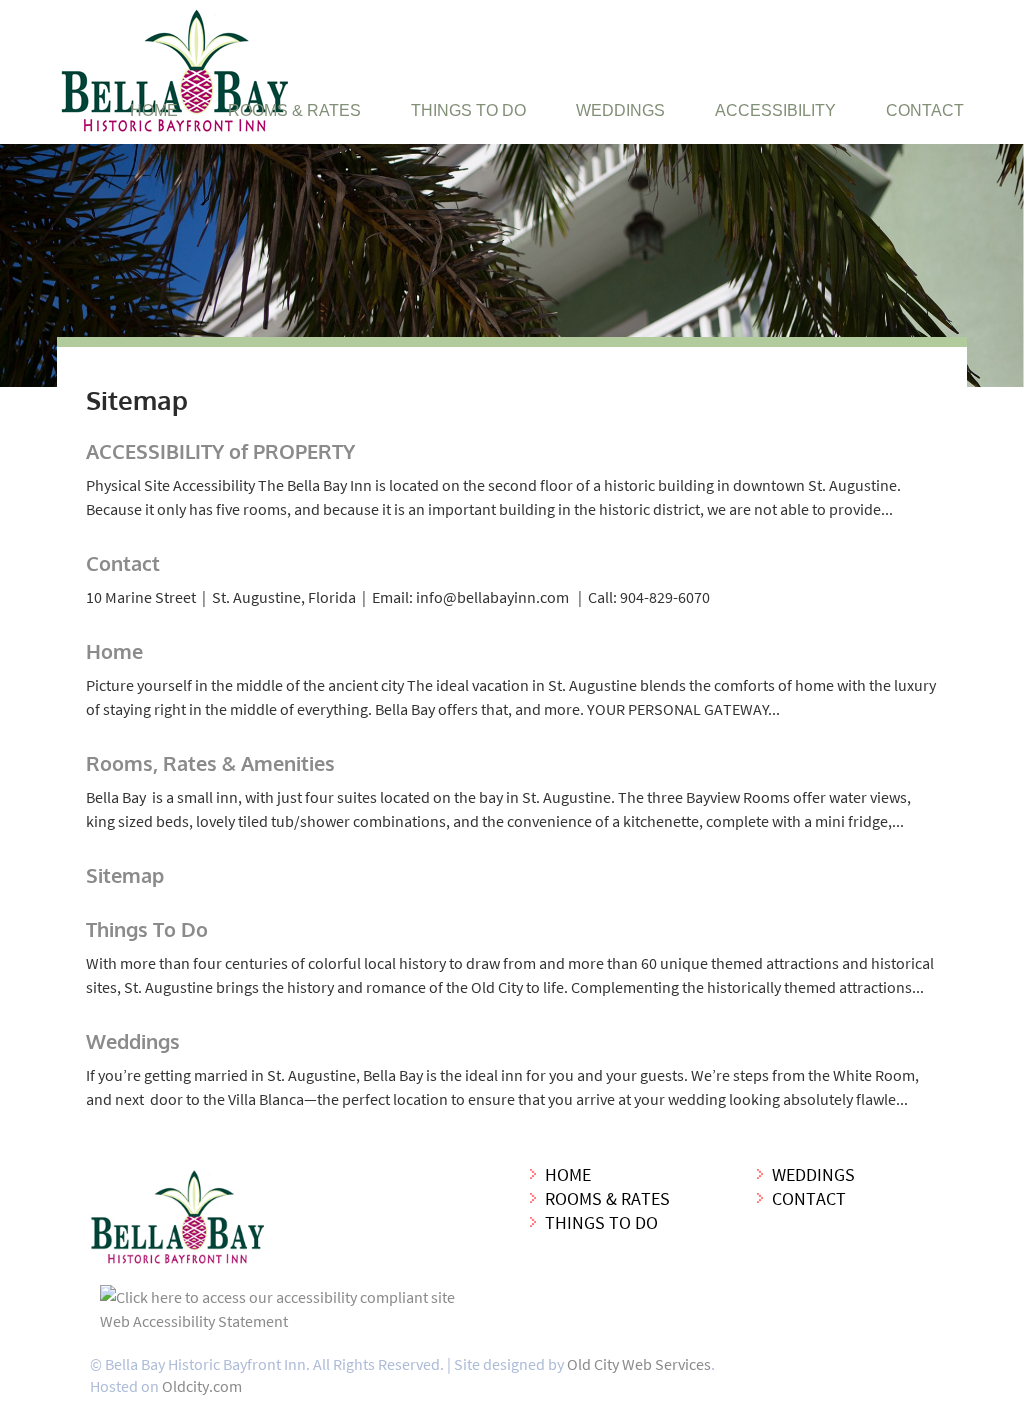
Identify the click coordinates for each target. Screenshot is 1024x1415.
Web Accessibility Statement (194, 1321)
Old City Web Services (639, 1364)
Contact (123, 563)
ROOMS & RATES (294, 110)
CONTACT (925, 110)
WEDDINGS (620, 110)
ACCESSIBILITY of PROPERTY (220, 451)
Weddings (133, 1041)
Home (114, 651)
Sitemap (125, 875)
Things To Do (147, 929)
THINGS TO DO (468, 110)
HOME (154, 110)
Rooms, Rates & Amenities (210, 763)
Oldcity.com (202, 1386)
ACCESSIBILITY (775, 110)
